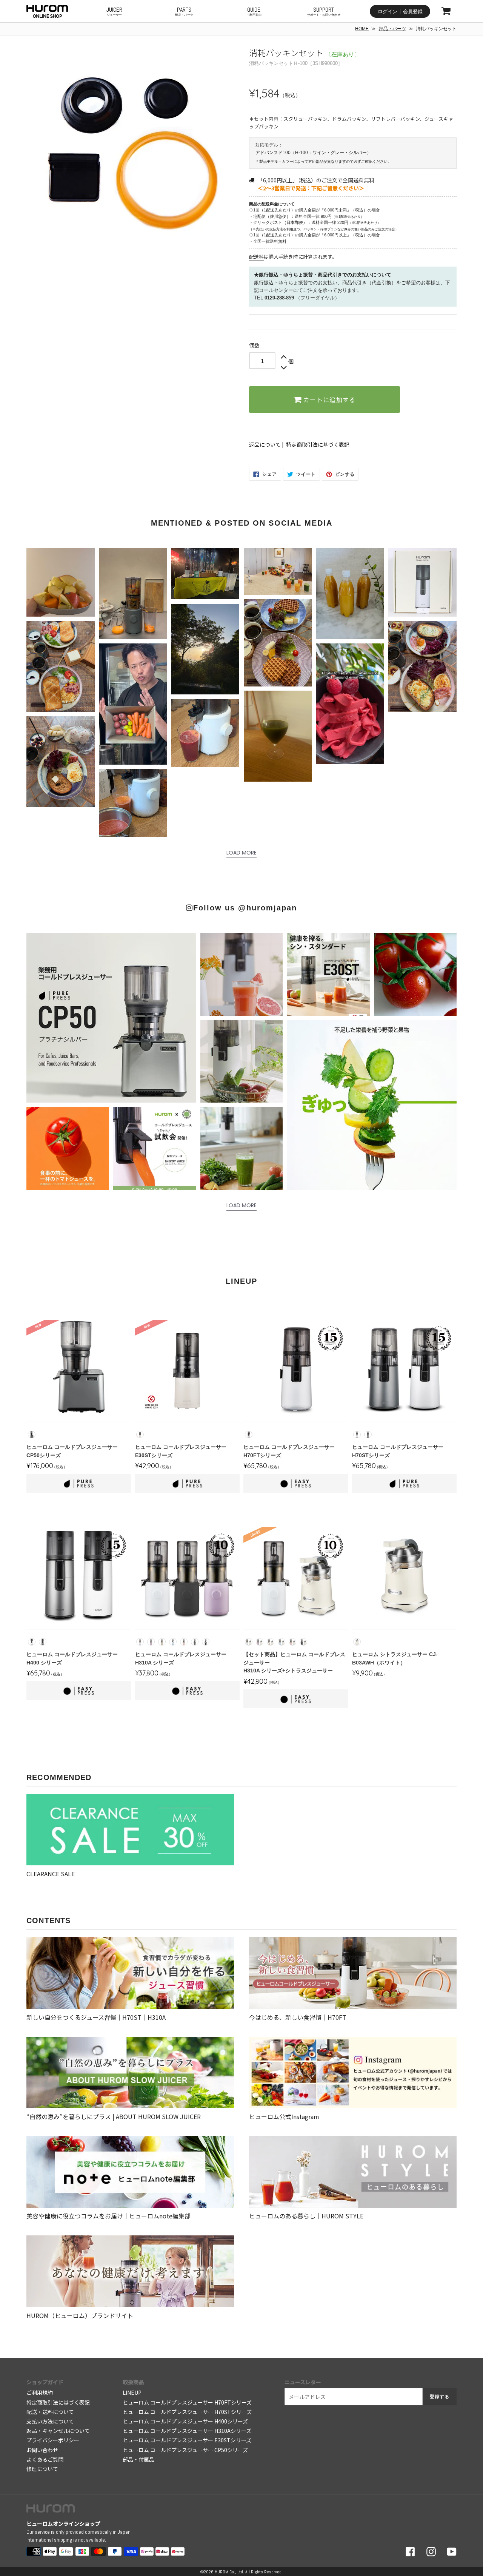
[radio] (32, 1435)
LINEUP (132, 2392)
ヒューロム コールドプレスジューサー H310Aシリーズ (187, 2431)
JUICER (114, 11)
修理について (42, 2469)
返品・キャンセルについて (58, 2431)
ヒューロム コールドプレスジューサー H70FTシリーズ (187, 2402)
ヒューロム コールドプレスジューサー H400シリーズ (185, 2421)
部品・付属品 (138, 2459)
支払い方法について (50, 2421)
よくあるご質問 (45, 2459)
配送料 (256, 257)
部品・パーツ (392, 29)
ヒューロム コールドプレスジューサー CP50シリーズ (185, 2450)
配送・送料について (50, 2412)
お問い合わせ (42, 2450)
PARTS (184, 11)
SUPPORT (324, 11)
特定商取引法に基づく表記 (318, 444)
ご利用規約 (40, 2392)
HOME (362, 29)
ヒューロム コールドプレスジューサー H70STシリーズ (187, 2412)
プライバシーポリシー (53, 2440)
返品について (265, 444)
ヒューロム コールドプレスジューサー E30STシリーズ (187, 2440)
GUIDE (254, 11)
